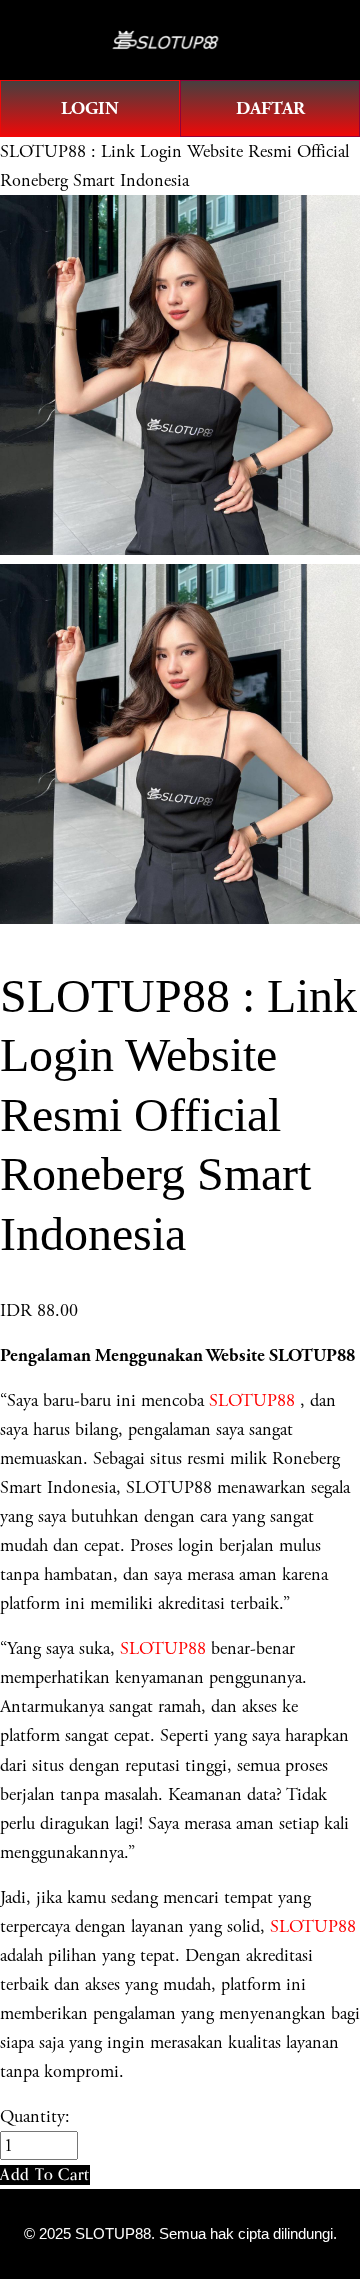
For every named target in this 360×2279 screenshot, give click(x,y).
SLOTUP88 (252, 1400)
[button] (45, 2174)
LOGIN (90, 108)
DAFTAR (270, 108)
